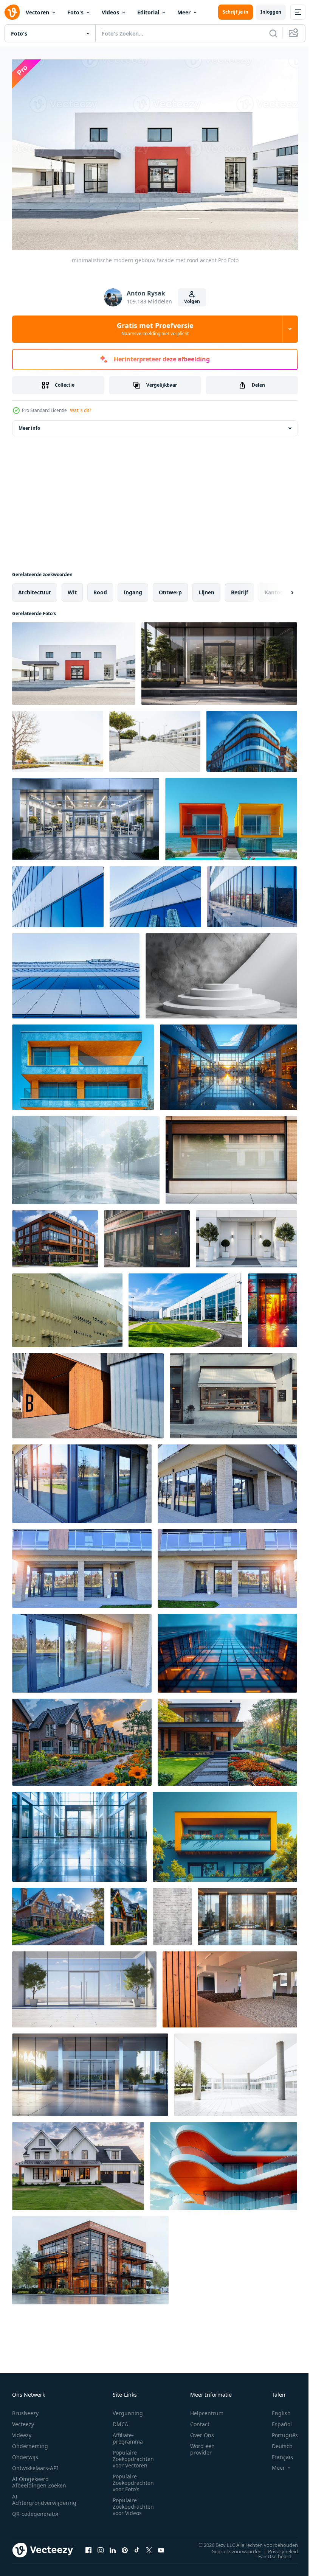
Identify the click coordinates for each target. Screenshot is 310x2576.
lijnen (206, 588)
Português (279, 2431)
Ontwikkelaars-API (35, 2464)
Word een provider (202, 2445)
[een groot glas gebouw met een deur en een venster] (79, 1833)
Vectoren (37, 12)
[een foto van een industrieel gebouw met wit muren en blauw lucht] (185, 1307)
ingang (133, 588)
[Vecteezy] (12, 12)
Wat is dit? (81, 410)
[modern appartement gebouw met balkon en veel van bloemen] (225, 1833)
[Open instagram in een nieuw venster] (101, 2546)
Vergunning (128, 2409)
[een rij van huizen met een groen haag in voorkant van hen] (129, 1913)
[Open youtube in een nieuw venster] (161, 2546)
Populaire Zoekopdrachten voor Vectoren (133, 2455)
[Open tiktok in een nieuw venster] (137, 2546)
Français (277, 2453)
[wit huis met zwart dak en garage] (78, 2162)
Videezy (22, 2431)
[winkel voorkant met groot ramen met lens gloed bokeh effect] (58, 893)
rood (100, 588)
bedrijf (239, 588)
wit (72, 588)
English (276, 2409)
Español (276, 2420)
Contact (200, 2420)
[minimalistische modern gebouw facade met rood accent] (74, 660)
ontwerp (170, 588)
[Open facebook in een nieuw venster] (88, 2546)
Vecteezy (23, 2420)
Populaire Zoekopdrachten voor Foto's (133, 2479)
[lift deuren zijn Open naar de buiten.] (273, 1307)
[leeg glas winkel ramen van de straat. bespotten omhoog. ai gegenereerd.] (147, 1235)
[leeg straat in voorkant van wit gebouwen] (155, 738)
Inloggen (271, 12)
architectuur (35, 588)
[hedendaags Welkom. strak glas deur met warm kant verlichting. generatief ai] (219, 660)
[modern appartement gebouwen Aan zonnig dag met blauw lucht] (83, 1063)
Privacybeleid (277, 2548)
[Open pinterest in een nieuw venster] (125, 2546)
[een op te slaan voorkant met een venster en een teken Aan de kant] (233, 1392)
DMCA (120, 2420)
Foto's (75, 12)
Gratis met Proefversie (155, 329)
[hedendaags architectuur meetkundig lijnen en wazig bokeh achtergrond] (227, 1649)
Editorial (148, 12)
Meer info (29, 424)
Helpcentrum (207, 2409)
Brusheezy (25, 2409)
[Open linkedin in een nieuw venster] (113, 2546)
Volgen (192, 301)
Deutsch (277, 2442)
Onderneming (30, 2442)
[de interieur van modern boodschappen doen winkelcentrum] (229, 1063)
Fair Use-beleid (269, 2553)
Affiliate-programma (128, 2435)
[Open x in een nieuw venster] (149, 2546)
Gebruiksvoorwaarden (231, 2548)
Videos (110, 12)
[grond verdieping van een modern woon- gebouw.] (88, 1392)
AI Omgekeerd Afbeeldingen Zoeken (39, 2478)
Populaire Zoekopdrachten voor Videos (133, 2503)
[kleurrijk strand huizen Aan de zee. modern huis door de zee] (231, 815)
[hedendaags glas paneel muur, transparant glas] (86, 1156)
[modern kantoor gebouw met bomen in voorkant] (58, 738)
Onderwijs (25, 2453)
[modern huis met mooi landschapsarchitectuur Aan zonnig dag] (227, 1738)
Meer (184, 12)
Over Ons (202, 2431)
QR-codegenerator (36, 2510)
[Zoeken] (273, 33)
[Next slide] (280, 589)
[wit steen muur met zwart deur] (172, 1913)
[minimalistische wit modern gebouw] (236, 2071)
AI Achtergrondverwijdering (44, 2496)
